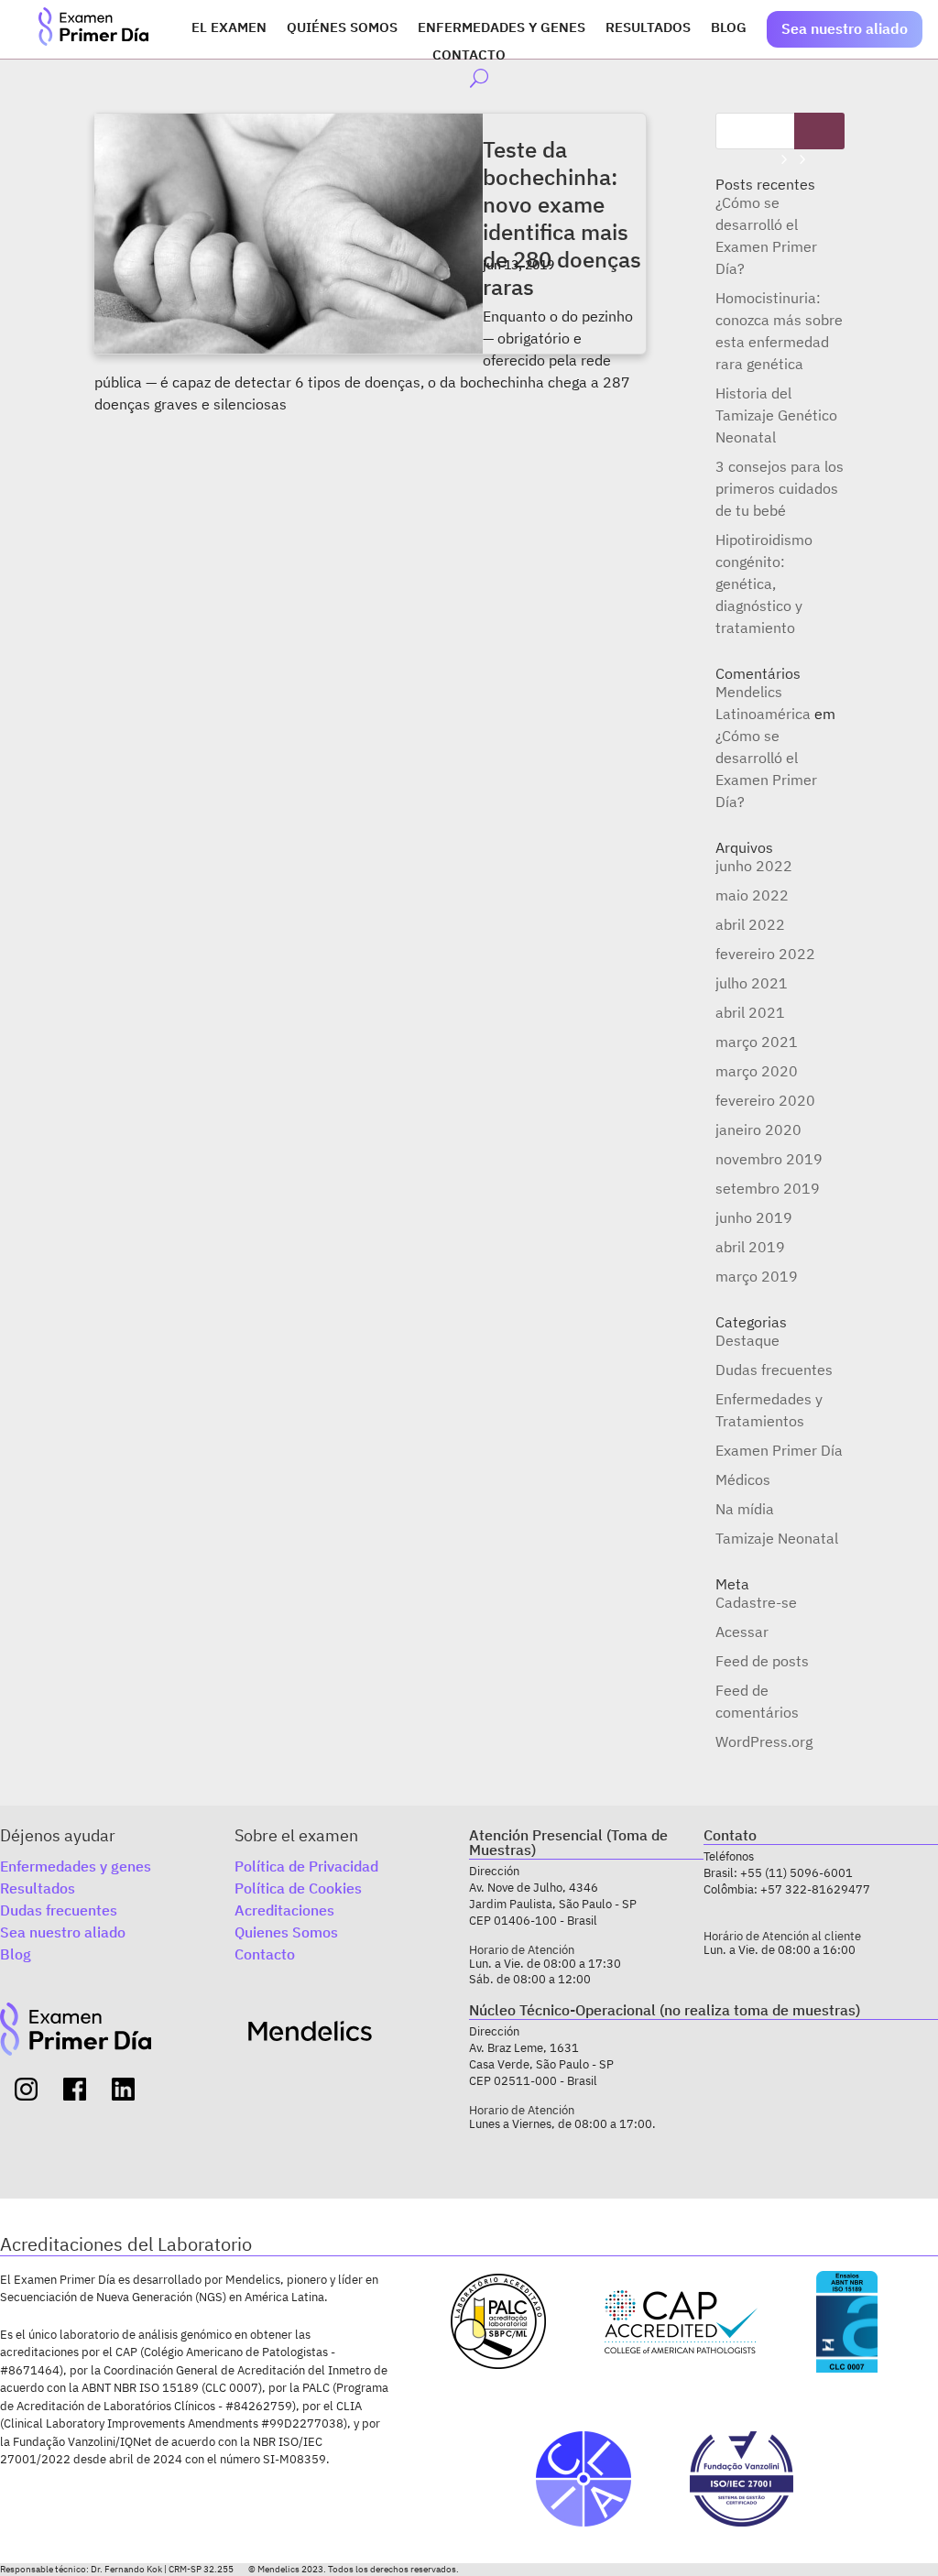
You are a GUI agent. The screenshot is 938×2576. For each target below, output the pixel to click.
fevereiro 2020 (765, 1100)
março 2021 (757, 1042)
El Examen (229, 28)
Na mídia (745, 1509)
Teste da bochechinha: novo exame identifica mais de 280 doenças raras (562, 218)
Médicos (743, 1479)
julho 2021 (752, 983)
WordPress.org (764, 1741)
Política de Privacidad (306, 1866)
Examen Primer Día (779, 1450)
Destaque (747, 1340)
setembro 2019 (768, 1188)
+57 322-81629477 (815, 1889)
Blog (729, 28)
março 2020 (757, 1071)
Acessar (742, 1632)
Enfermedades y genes (502, 28)
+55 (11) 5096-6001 (796, 1873)
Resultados (648, 28)
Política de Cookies (298, 1888)
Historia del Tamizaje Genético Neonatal (776, 415)
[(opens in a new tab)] (289, 234)
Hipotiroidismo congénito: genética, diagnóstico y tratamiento (764, 584)
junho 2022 (754, 866)
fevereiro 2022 (765, 954)
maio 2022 (752, 895)
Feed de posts (762, 1661)
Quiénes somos (342, 28)
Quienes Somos (286, 1932)
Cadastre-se (756, 1602)
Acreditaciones (284, 1910)
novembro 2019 (769, 1159)
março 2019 (757, 1276)
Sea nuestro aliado (845, 28)
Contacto (469, 56)
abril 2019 (750, 1247)
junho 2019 (754, 1217)
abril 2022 (750, 924)
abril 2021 (750, 1012)
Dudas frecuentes (774, 1370)
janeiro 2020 (758, 1130)
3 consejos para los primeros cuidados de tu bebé (780, 488)
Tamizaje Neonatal (777, 1538)
